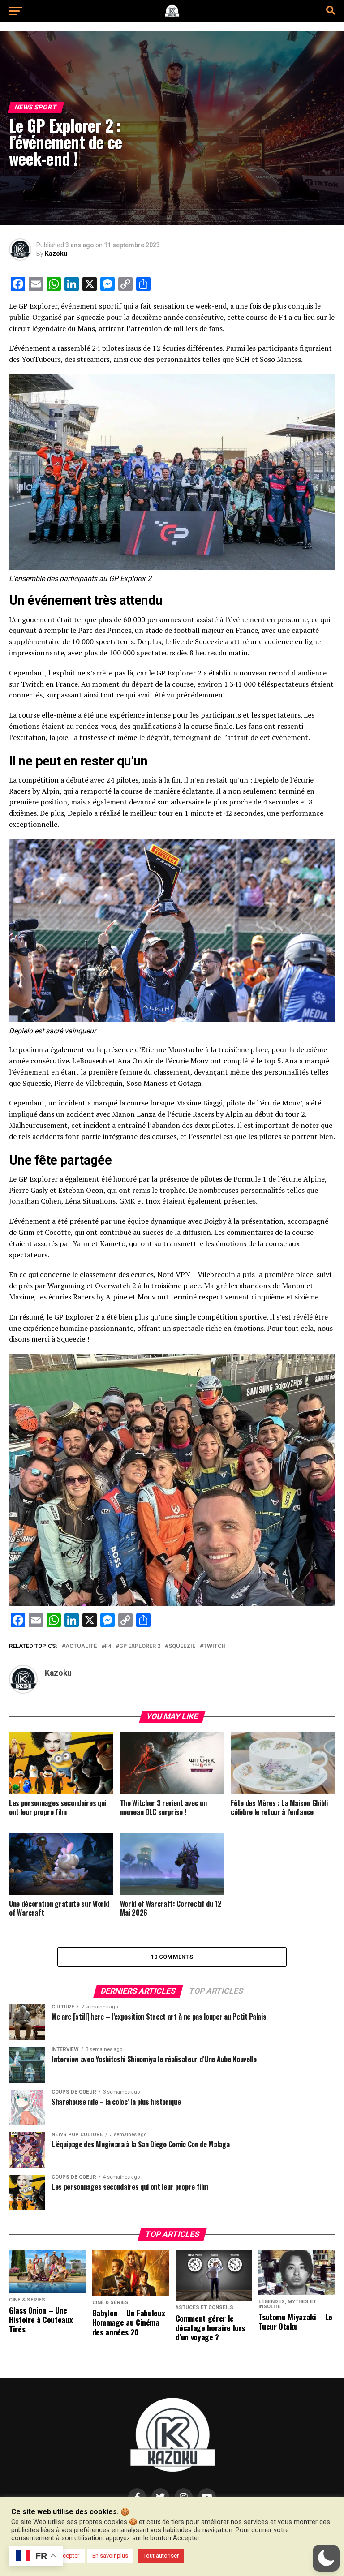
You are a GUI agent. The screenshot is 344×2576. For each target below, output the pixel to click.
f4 (108, 1646)
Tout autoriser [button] (161, 2556)
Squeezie (182, 1646)
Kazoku (56, 254)
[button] (326, 2558)
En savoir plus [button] (110, 2556)
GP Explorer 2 (140, 1646)
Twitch (215, 1646)
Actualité (81, 1646)
